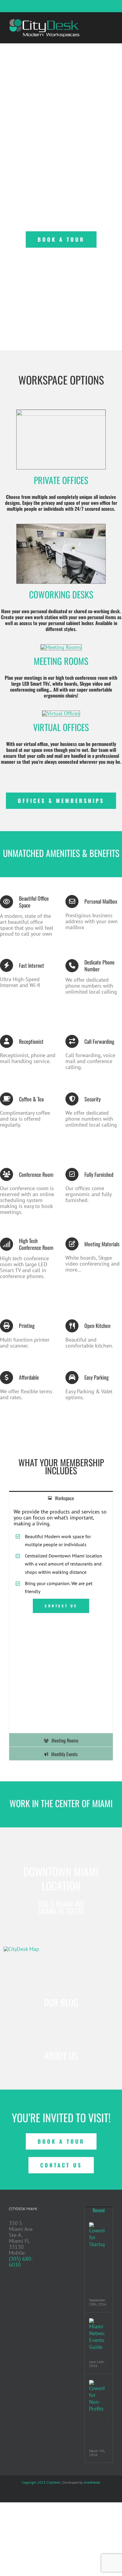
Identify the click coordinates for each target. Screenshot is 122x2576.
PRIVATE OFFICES (61, 480)
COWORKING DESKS (61, 594)
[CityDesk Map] (21, 1949)
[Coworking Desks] (61, 527)
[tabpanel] (61, 1619)
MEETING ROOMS (61, 661)
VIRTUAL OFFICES (61, 727)
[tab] (61, 1498)
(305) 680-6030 (21, 2262)
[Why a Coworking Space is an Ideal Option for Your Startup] (97, 2235)
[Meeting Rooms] (61, 647)
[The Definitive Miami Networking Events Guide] (97, 2334)
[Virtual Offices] (61, 713)
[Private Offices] (61, 412)
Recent (99, 2210)
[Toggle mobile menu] (111, 21)
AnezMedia (92, 2482)
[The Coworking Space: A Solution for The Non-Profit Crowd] (97, 2396)
